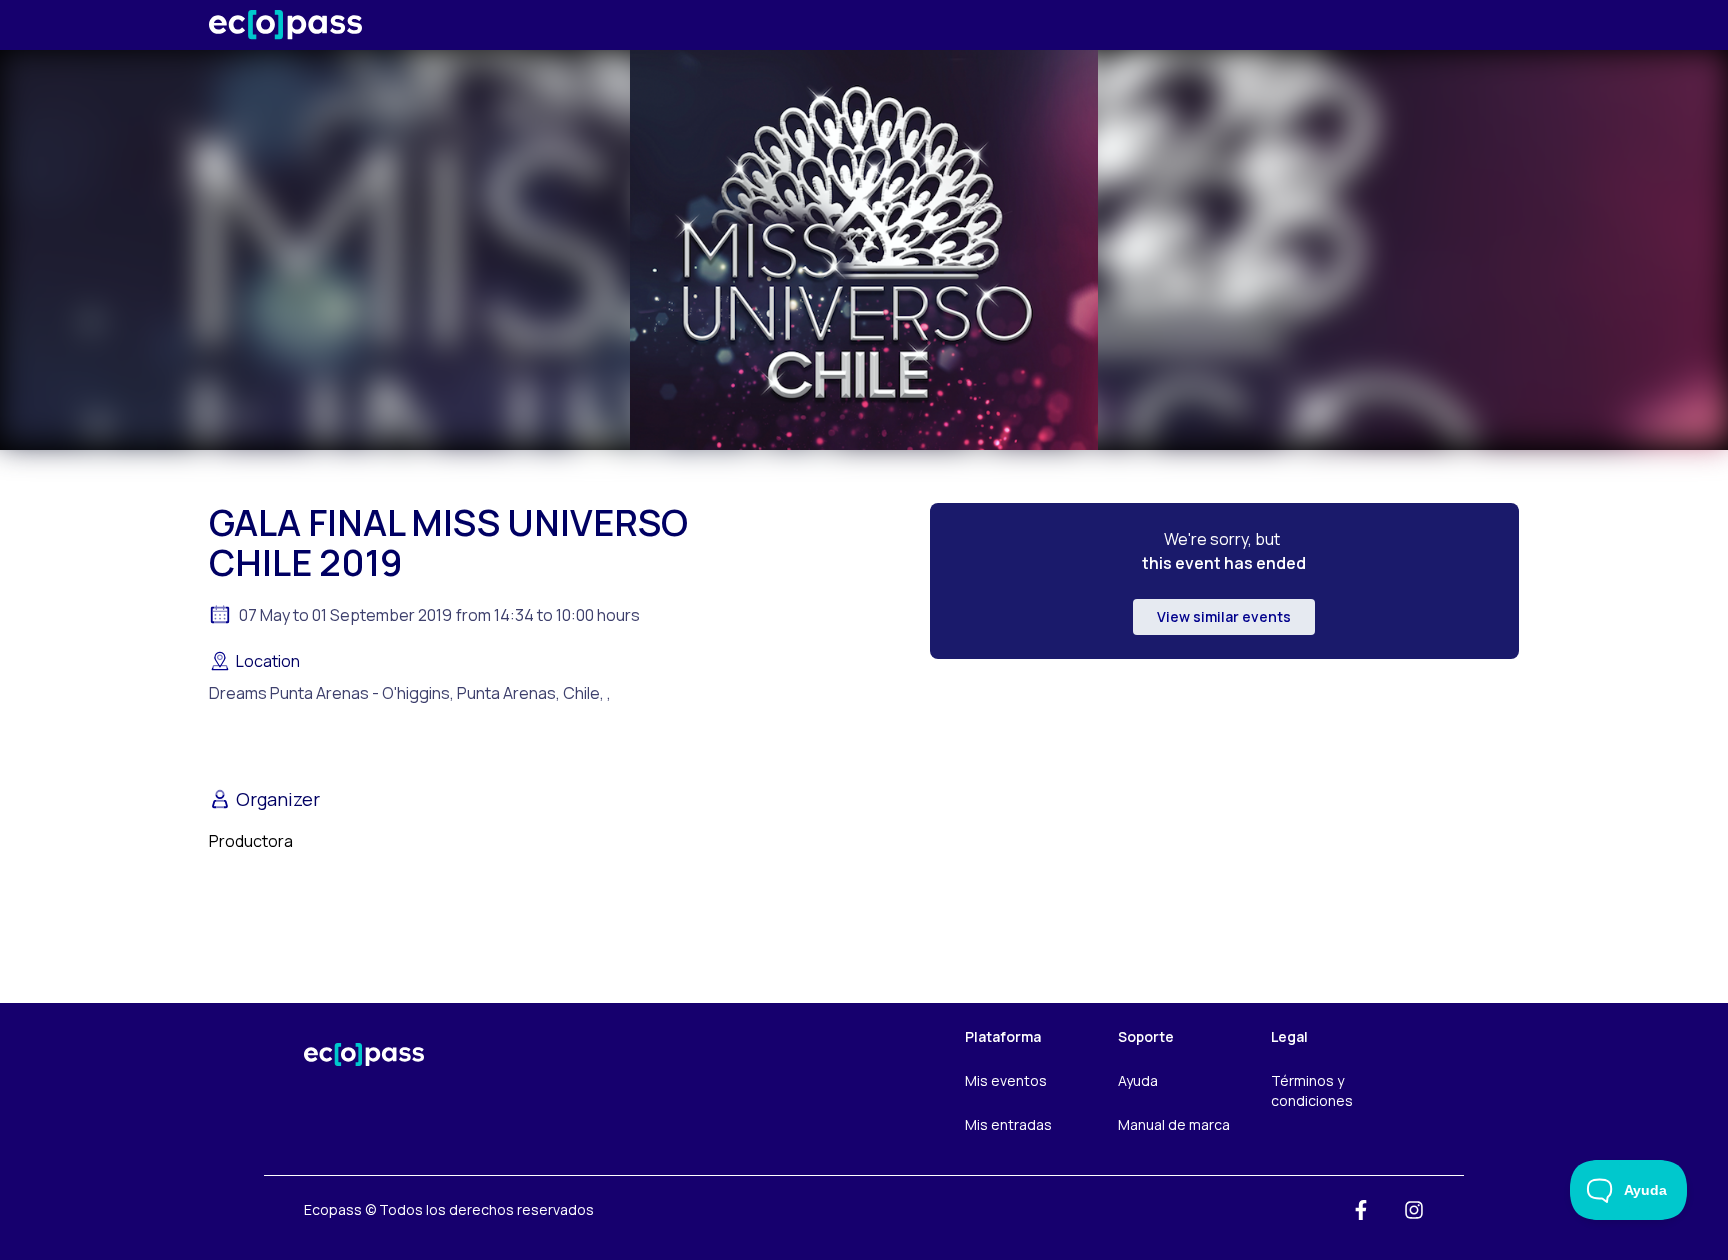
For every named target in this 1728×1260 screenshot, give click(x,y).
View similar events (1224, 616)
